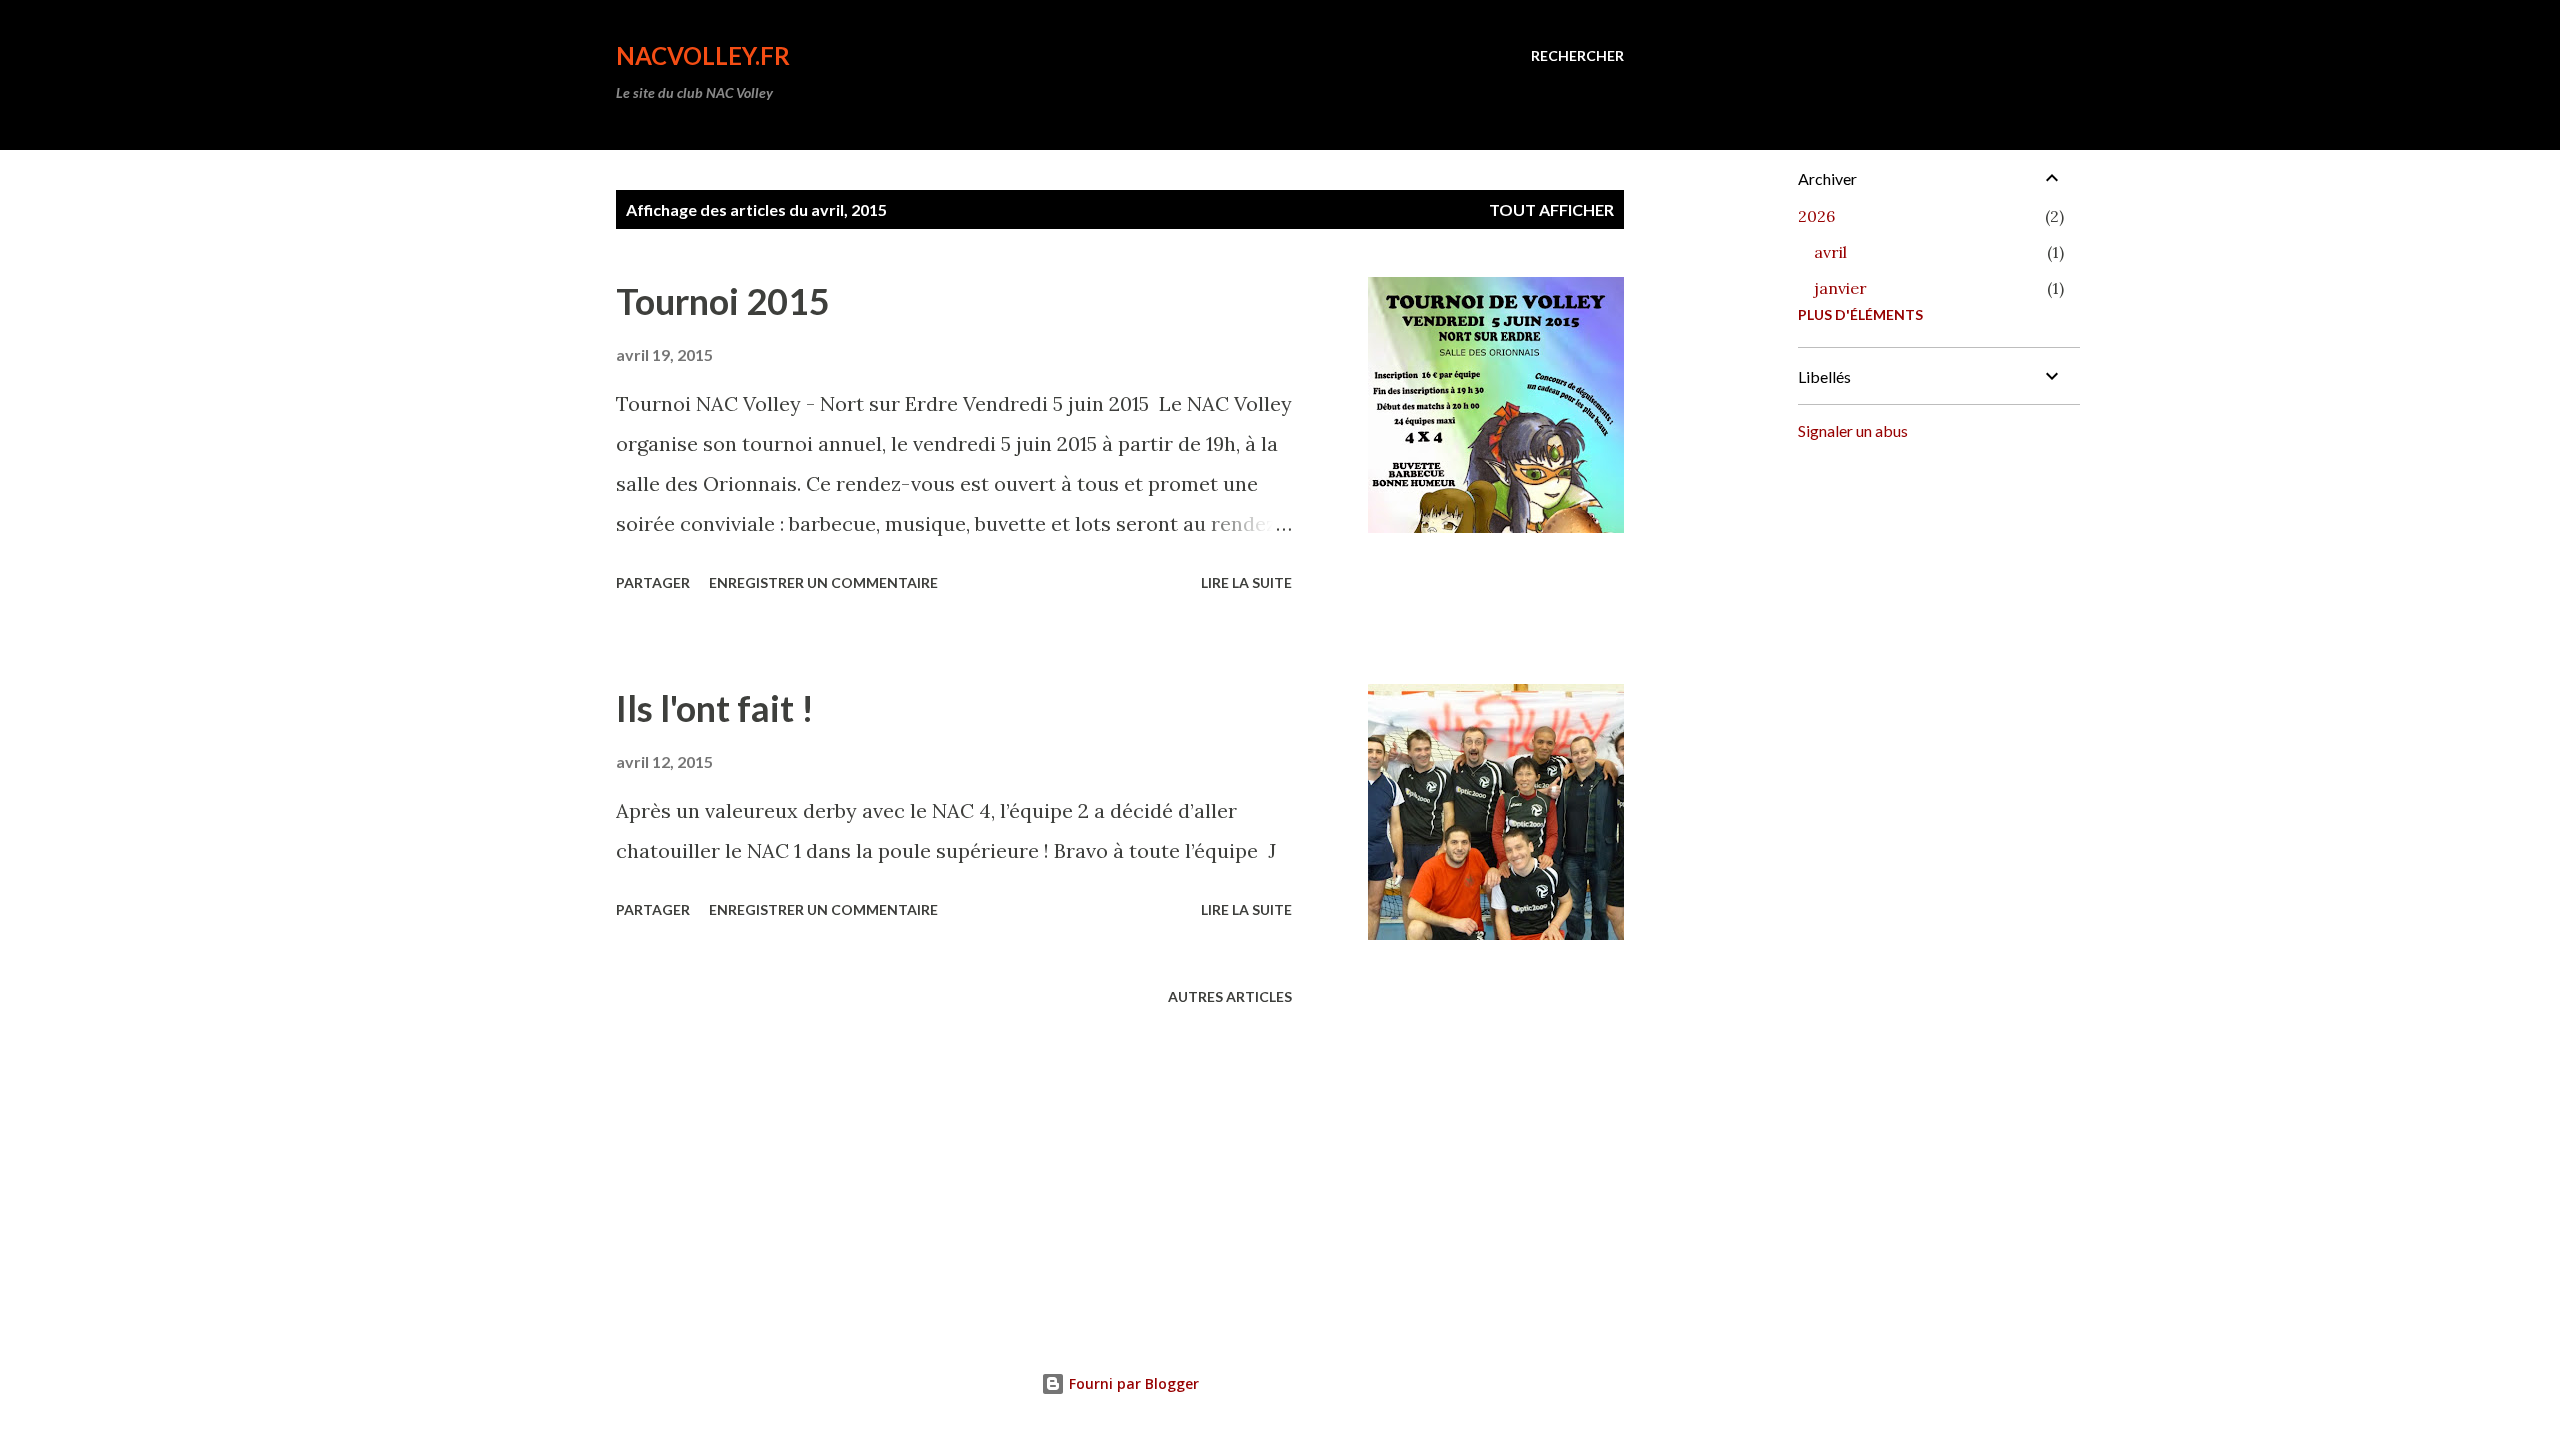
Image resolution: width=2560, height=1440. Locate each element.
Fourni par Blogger (1132, 1383)
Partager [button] (653, 582)
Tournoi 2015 (723, 301)
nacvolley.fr (703, 55)
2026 (1816, 216)
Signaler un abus (1853, 430)
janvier (1840, 288)
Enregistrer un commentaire (823, 582)
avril (1830, 252)
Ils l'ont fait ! (715, 708)
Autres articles (1230, 996)
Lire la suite (1246, 582)
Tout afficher (1551, 209)
